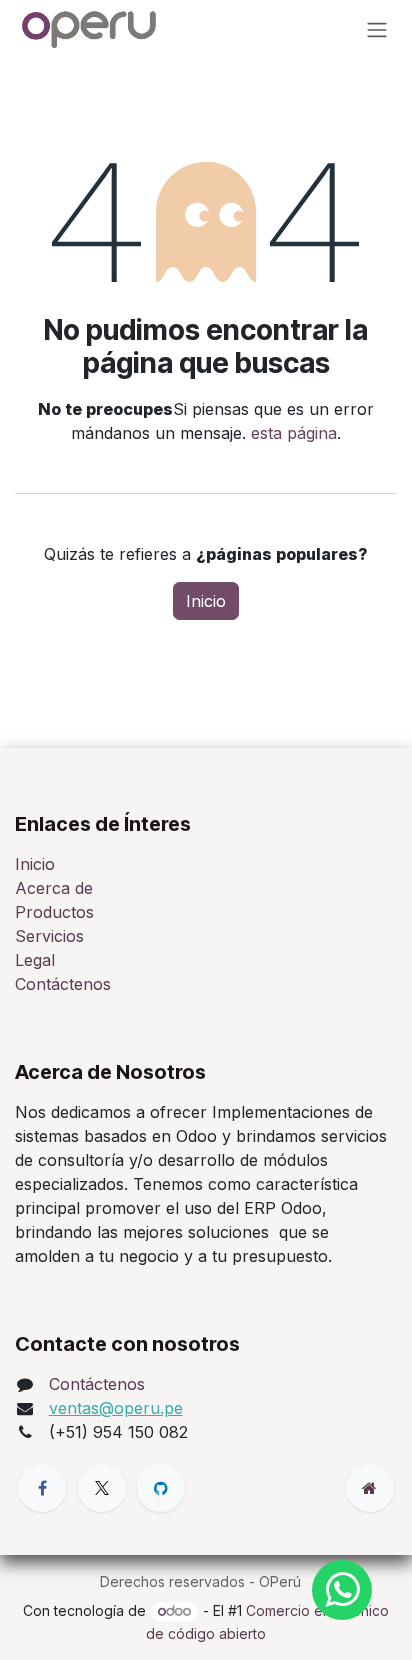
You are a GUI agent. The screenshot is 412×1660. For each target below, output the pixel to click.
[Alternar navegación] (377, 29)
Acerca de (54, 888)
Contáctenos (63, 984)
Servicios (49, 936)
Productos (54, 912)
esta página (294, 433)
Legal (35, 960)
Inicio (206, 601)
